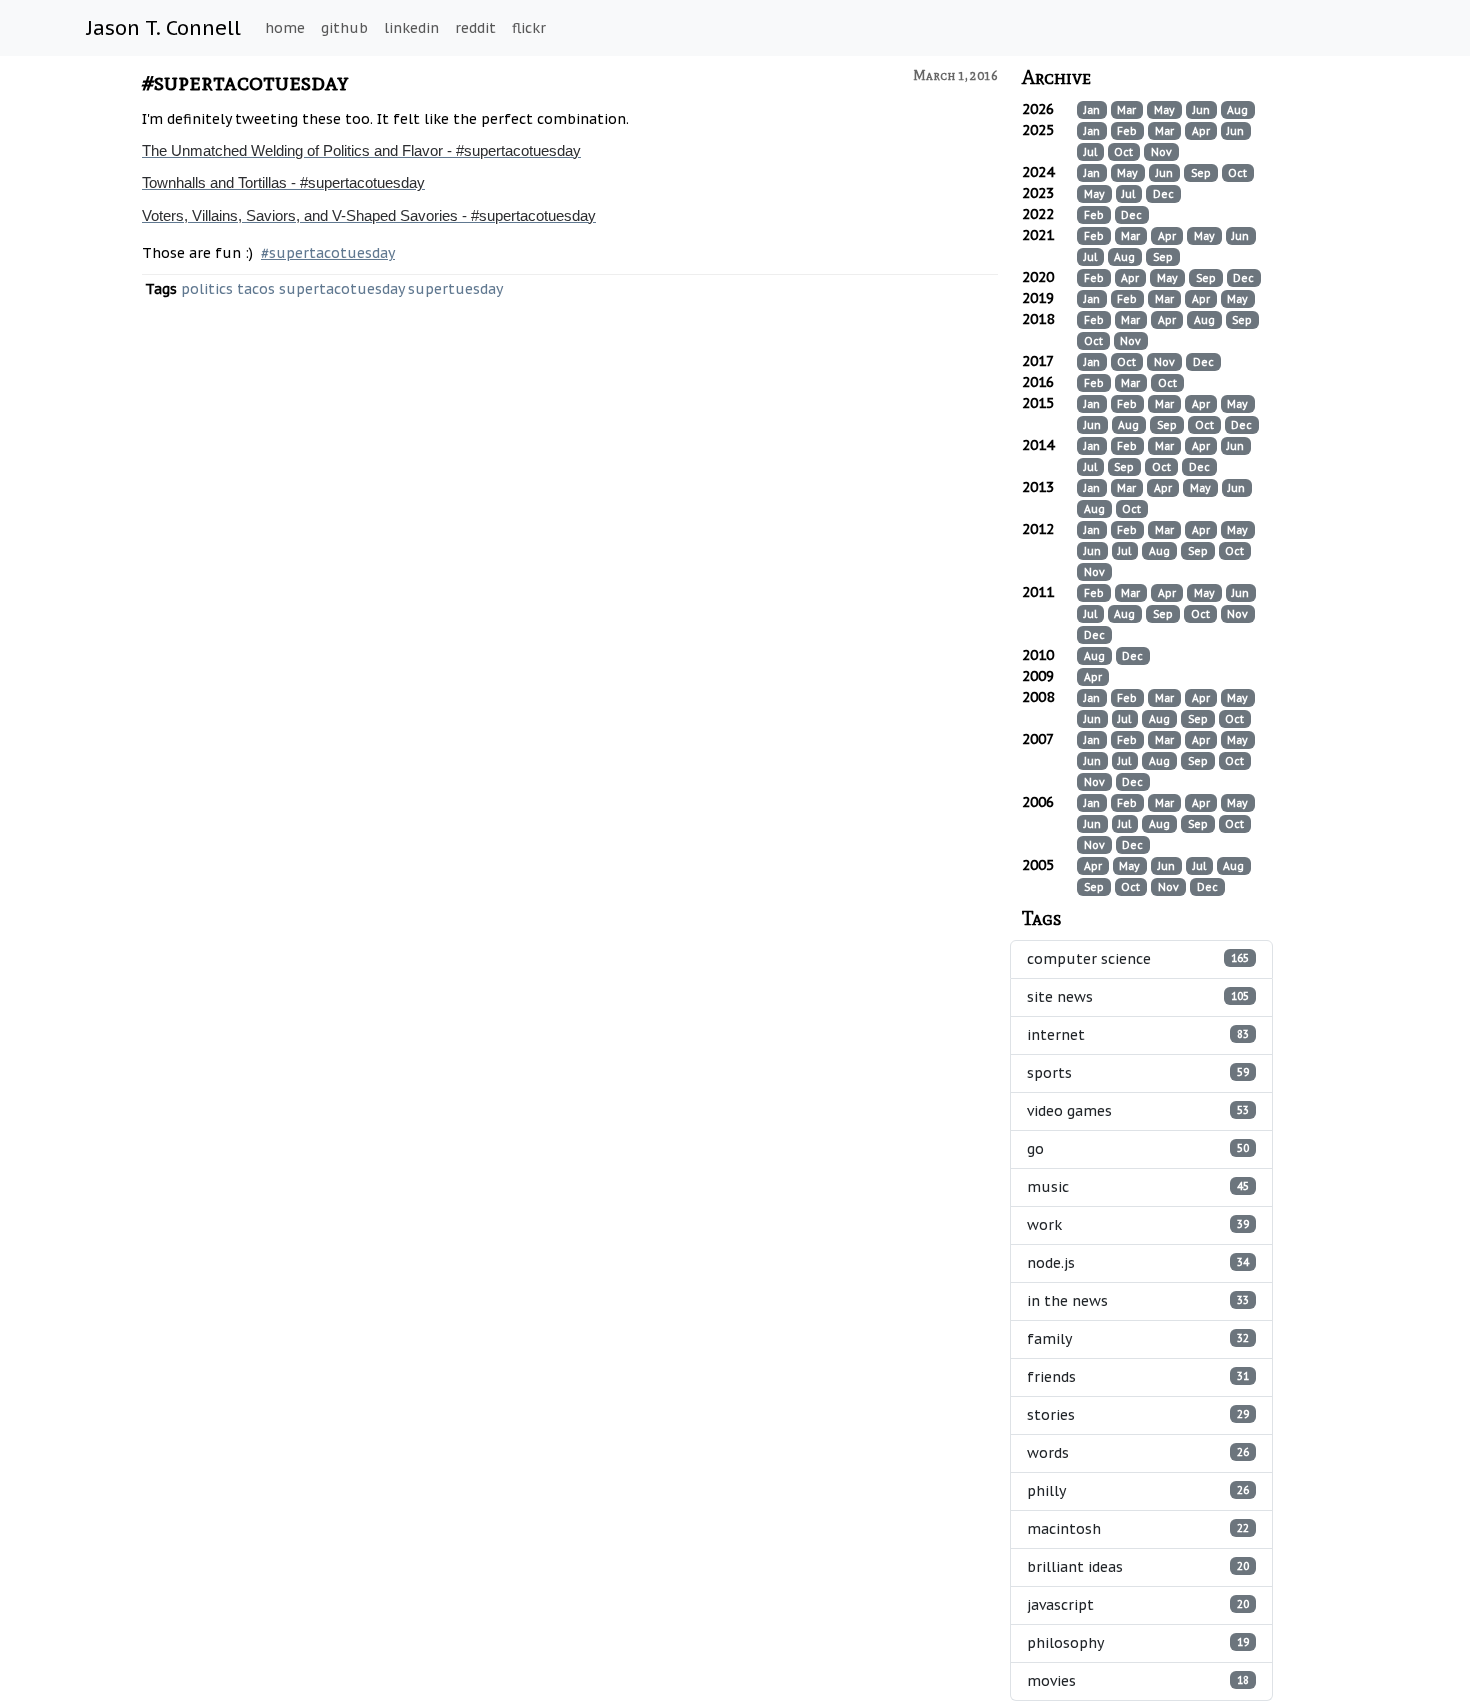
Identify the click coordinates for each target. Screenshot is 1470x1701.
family (1138, 1339)
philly (1138, 1491)
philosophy (1138, 1643)
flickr (529, 28)
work (1138, 1225)
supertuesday (455, 289)
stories (1138, 1415)
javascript (1138, 1605)
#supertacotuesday (245, 81)
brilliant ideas (1138, 1567)
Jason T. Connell (164, 28)
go (1138, 1149)
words (1138, 1453)
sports (1138, 1073)
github (344, 28)
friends (1138, 1377)
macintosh (1138, 1529)
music (1138, 1187)
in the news (1138, 1301)
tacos (256, 289)
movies (1138, 1681)
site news (1138, 997)
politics (207, 289)
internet (1138, 1035)
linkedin (411, 28)
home (285, 28)
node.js (1138, 1263)
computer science (1138, 959)
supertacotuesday (341, 289)
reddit (475, 28)
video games (1138, 1111)
